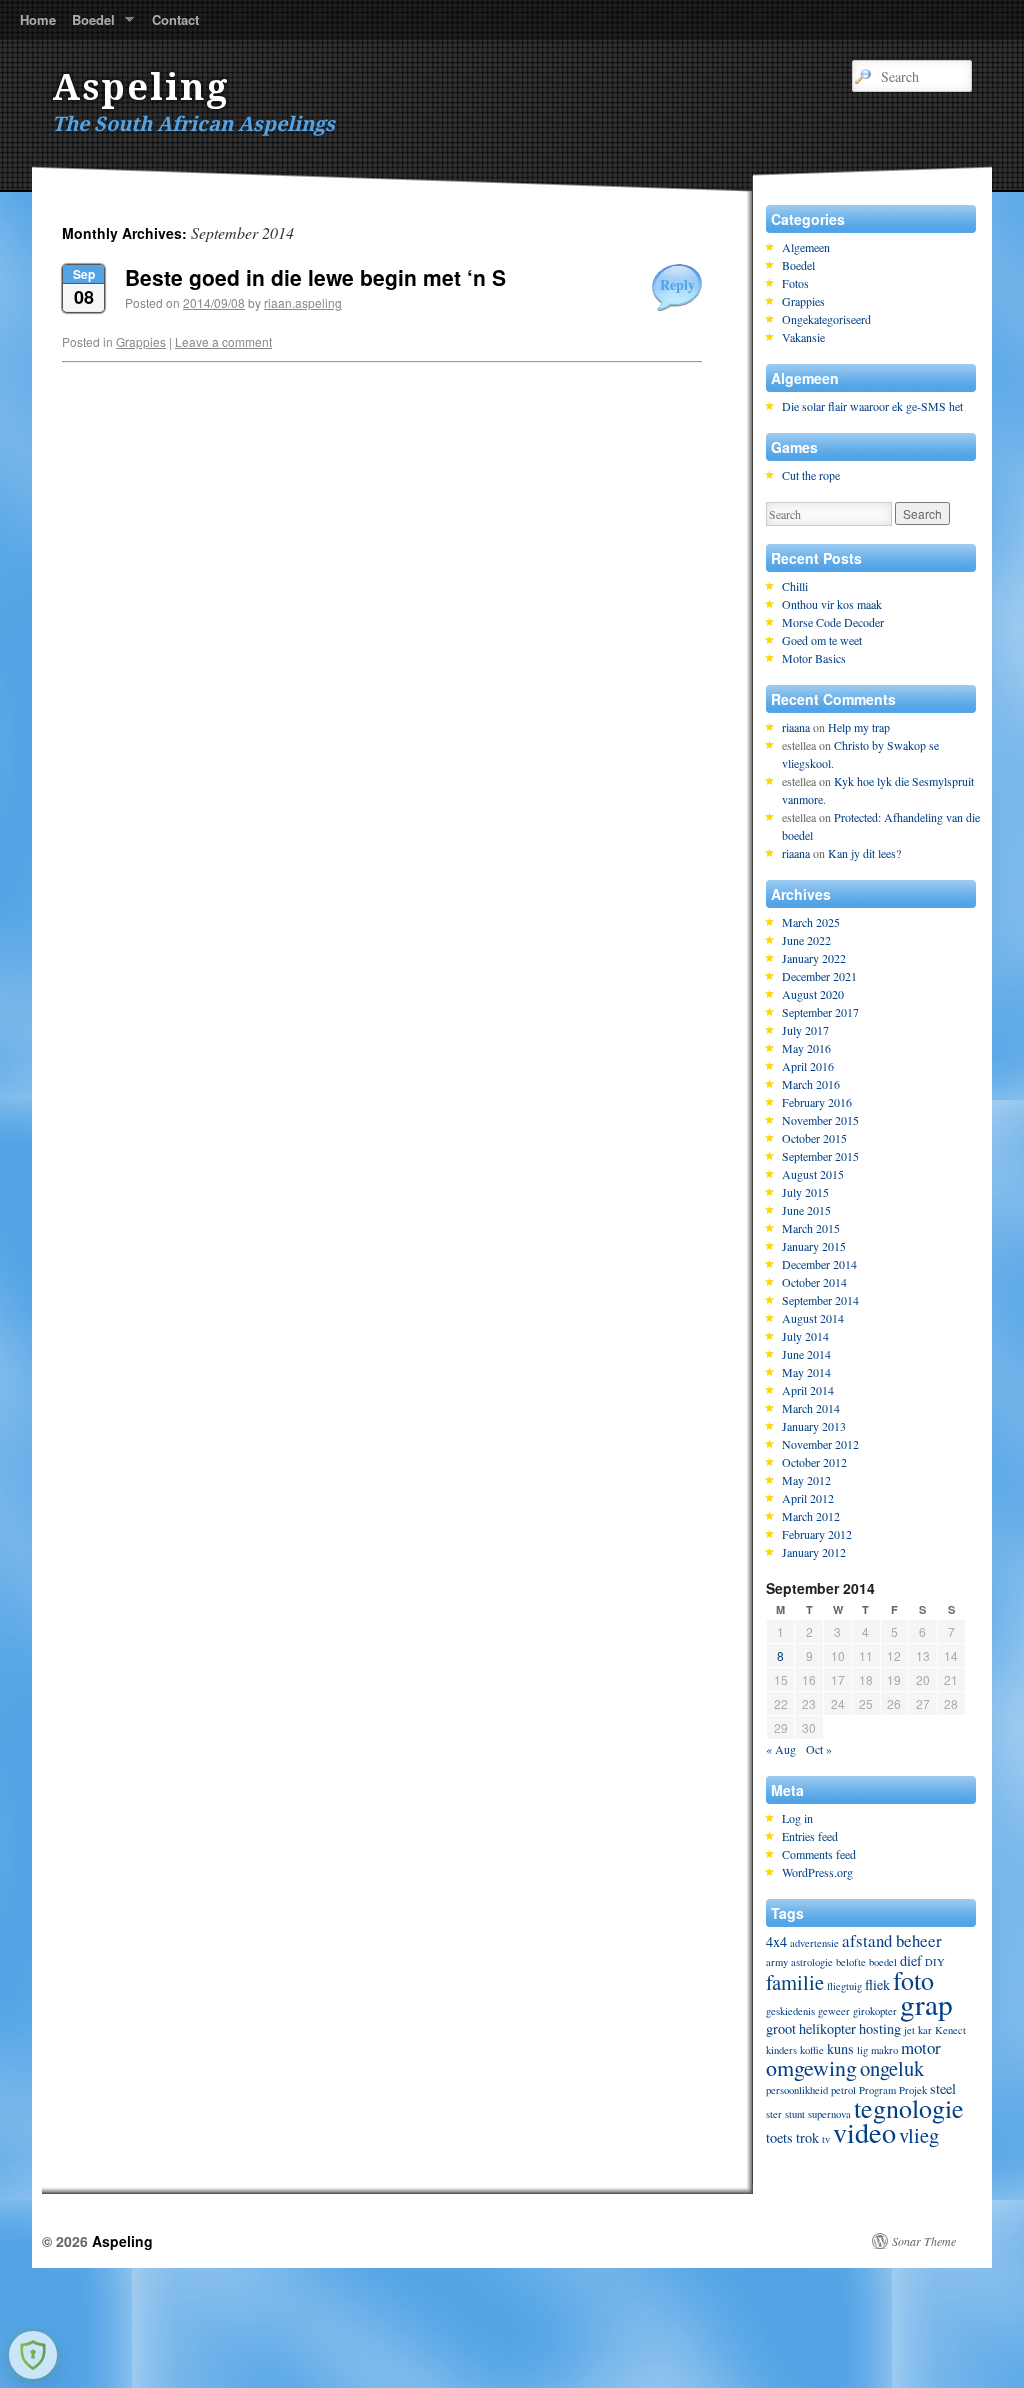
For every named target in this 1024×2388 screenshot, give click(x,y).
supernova (829, 2114)
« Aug (781, 1749)
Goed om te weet (822, 640)
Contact (175, 19)
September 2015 (820, 1156)
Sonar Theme (924, 2241)
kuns (840, 2048)
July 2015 (805, 1192)
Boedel (89, 24)
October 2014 (814, 1282)
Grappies (141, 341)
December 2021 (819, 976)
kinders (781, 2050)
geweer (834, 2011)
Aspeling (141, 87)
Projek (913, 2090)
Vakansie (803, 337)
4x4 (776, 1941)
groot (781, 2028)
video (864, 2132)
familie (795, 1982)
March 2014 (811, 1408)
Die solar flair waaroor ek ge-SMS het (872, 406)
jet (909, 2030)
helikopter (827, 2028)
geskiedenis (790, 2011)
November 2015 (820, 1120)
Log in (797, 1818)
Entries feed (810, 1836)
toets (779, 2137)
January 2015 (814, 1246)
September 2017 (820, 1012)
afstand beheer (892, 1940)
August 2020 (813, 994)
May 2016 (806, 1048)
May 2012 (806, 1480)
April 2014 (808, 1390)
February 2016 (817, 1102)
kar (925, 2030)
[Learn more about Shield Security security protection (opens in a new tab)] (33, 2355)
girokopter (875, 2011)
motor (921, 2047)
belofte (851, 1962)
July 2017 (805, 1030)
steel (943, 2088)
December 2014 (819, 1264)
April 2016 (808, 1066)
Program (877, 2090)
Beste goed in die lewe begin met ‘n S (315, 277)
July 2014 (805, 1336)
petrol (843, 2090)
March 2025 (811, 922)
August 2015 (813, 1174)
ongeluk (892, 2068)
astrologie (812, 1962)
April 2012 (808, 1498)
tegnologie (909, 2108)
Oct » (819, 1749)
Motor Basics (814, 658)
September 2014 (820, 1300)
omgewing (811, 2067)
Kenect (950, 2030)
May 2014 (806, 1372)
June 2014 (806, 1354)
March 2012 (811, 1516)
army (777, 1962)
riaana (796, 727)
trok (807, 2137)
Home (38, 19)
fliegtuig (844, 1986)
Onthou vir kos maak (832, 604)
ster (774, 2114)
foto (913, 1980)
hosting (880, 2028)
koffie (812, 2050)
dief (911, 1960)
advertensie (814, 1943)
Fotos (795, 283)
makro (884, 2050)
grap (926, 2003)
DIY (935, 1962)
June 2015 (806, 1210)
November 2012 (820, 1444)
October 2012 (814, 1462)
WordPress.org (817, 1872)
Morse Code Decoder (833, 622)
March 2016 (811, 1084)
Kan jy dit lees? (864, 853)
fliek (877, 1984)
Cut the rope (811, 475)
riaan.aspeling (303, 302)
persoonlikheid (797, 2090)
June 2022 (806, 940)
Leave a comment (223, 341)
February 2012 (817, 1534)
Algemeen (806, 247)
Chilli (795, 586)
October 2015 (814, 1138)
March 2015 (811, 1228)
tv (826, 2139)
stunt (795, 2114)
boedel (883, 1962)
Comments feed (819, 1854)
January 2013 (814, 1426)
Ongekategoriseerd (826, 319)
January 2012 (814, 1552)
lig (862, 2050)
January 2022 (814, 958)
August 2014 (813, 1318)
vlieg (919, 2135)
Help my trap (859, 727)
